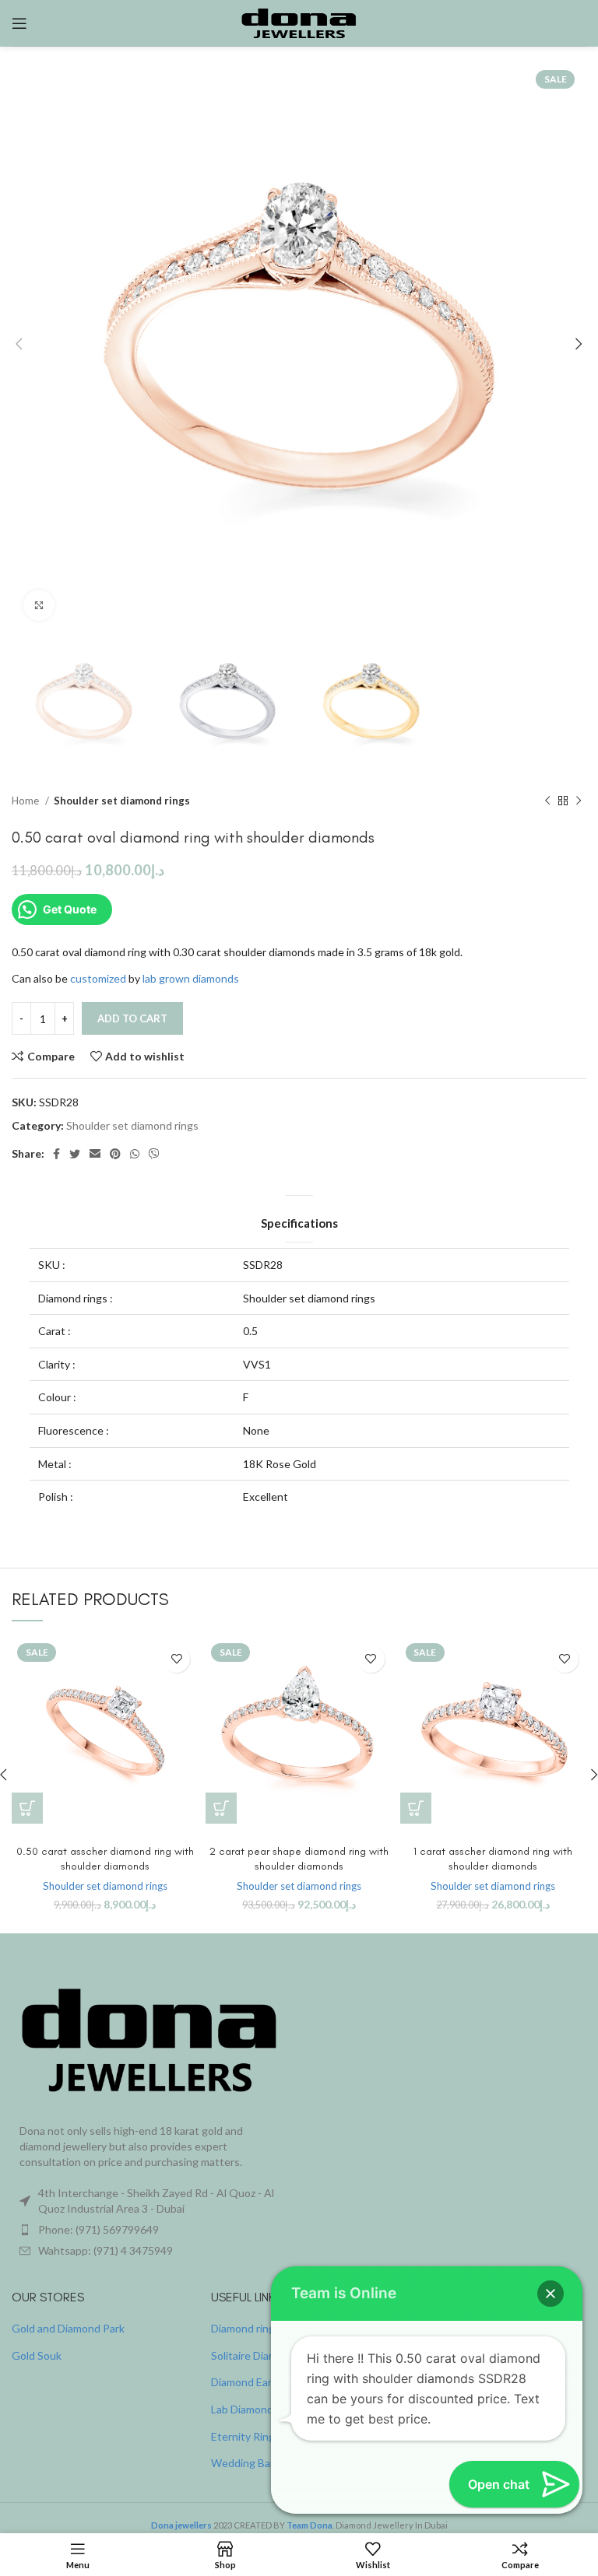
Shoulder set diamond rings (122, 801)
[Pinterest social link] (115, 1154)
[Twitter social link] (75, 1154)
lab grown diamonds (191, 978)
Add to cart (132, 1018)
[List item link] (149, 2230)
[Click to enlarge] (39, 605)
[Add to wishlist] (176, 1659)
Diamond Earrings (253, 2382)
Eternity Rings (246, 2436)
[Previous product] (547, 801)
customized (98, 978)
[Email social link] (95, 1154)
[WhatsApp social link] (135, 1154)
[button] (27, 1808)
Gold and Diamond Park (68, 2328)
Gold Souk (37, 2355)
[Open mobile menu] (19, 23)
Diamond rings (246, 2328)
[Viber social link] (154, 1154)
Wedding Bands (250, 2463)
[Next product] (579, 801)
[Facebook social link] (56, 1154)
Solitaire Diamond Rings (268, 2355)
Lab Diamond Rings (257, 2409)
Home (26, 801)
